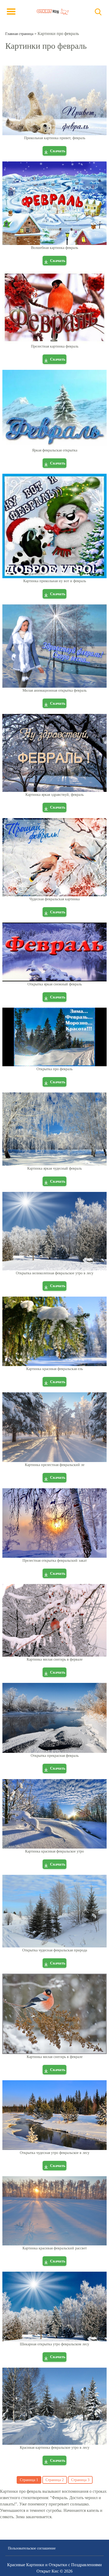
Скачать (58, 151)
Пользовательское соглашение (32, 2548)
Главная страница (19, 34)
